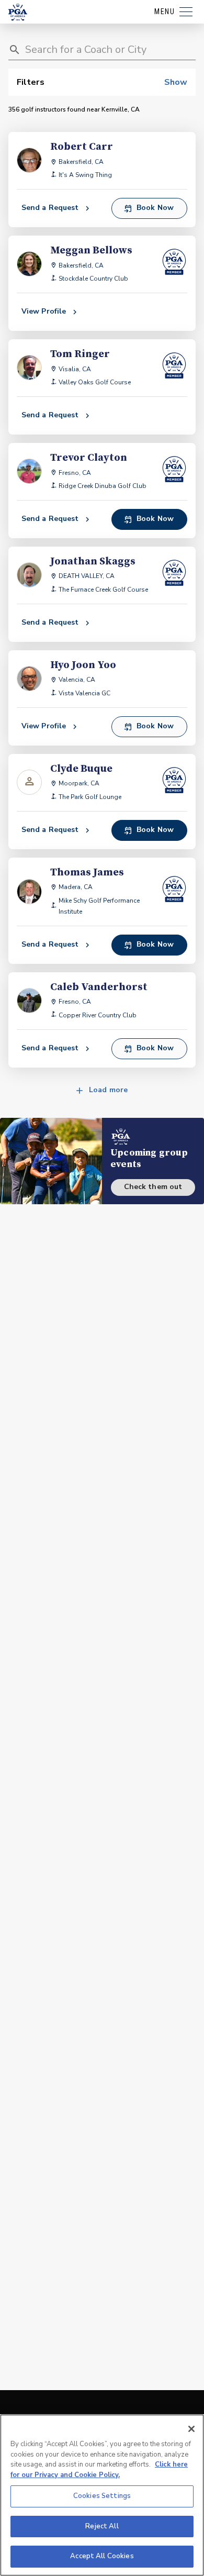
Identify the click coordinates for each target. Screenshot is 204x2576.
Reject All (102, 2526)
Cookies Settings (102, 2496)
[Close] (191, 2429)
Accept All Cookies (102, 2556)
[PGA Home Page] (18, 12)
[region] (102, 2495)
